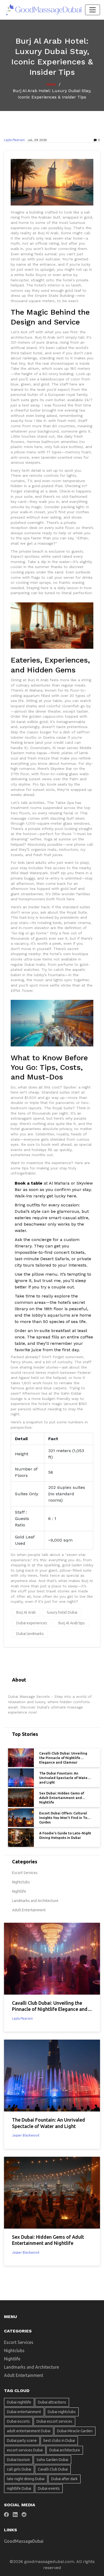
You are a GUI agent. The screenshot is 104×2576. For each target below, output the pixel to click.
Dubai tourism (18, 2460)
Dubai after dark (64, 2479)
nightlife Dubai (19, 2488)
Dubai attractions (52, 2402)
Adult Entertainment (29, 1910)
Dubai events (49, 2488)
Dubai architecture (65, 2450)
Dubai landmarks (30, 1634)
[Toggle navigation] (93, 10)
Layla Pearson (14, 140)
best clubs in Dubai (59, 2441)
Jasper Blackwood (26, 2135)
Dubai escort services (54, 2421)
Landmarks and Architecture (35, 1901)
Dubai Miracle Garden (75, 2431)
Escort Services (25, 1873)
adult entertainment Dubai (29, 2431)
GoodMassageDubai (24, 2541)
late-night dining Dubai (26, 2479)
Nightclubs (21, 1882)
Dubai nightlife (19, 2402)
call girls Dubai (19, 2469)
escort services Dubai (25, 2450)
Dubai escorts (18, 2421)
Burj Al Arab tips (72, 1623)
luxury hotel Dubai (62, 1612)
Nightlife (19, 1891)
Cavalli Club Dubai (53, 2469)
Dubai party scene (22, 2441)
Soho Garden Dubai (52, 2460)
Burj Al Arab (26, 1612)
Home (51, 84)
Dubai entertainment (24, 2412)
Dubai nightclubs (62, 2412)
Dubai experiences (32, 1623)
